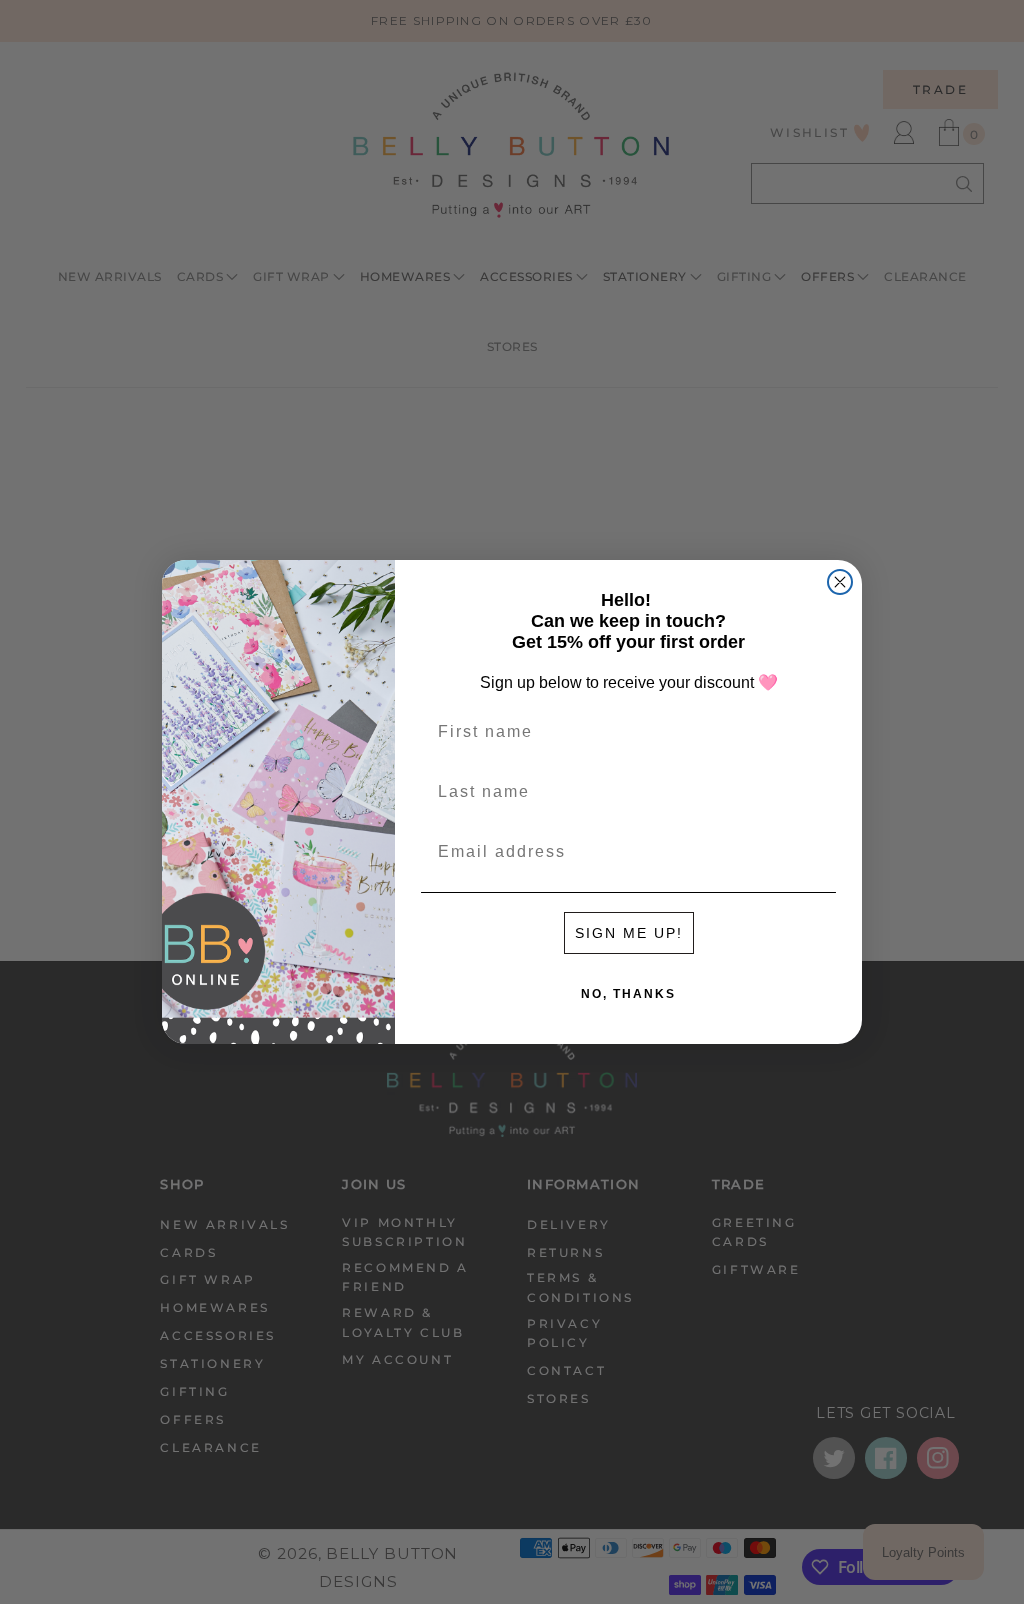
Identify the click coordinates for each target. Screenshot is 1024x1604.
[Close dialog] (840, 582)
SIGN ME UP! (629, 933)
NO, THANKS (628, 994)
